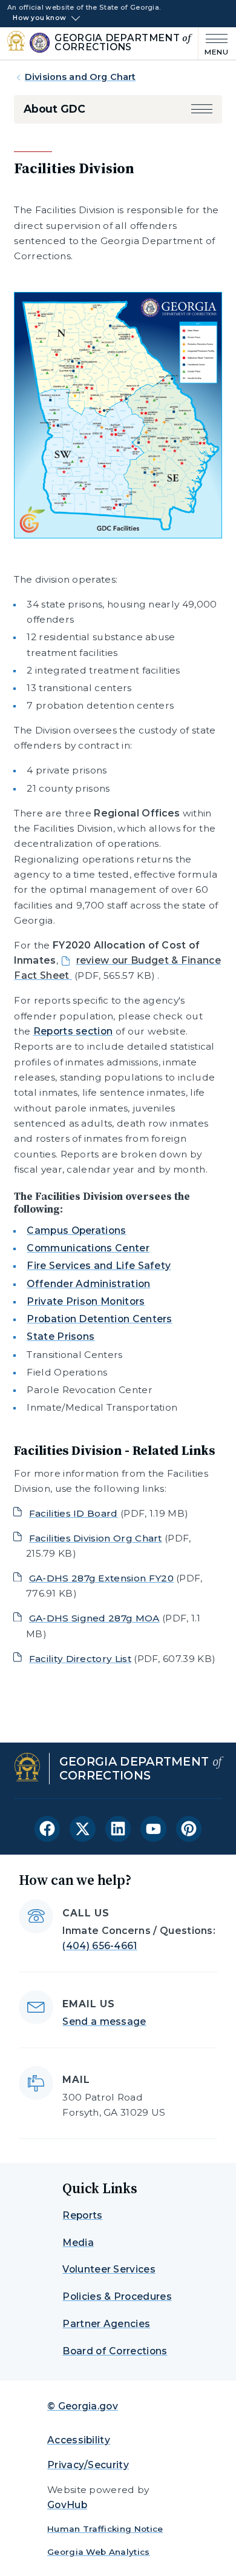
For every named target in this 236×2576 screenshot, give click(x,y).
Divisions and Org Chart (80, 77)
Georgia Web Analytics (99, 2552)
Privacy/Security (88, 2465)
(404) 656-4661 (100, 1946)
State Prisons (61, 1336)
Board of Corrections (115, 2351)
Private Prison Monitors (86, 1301)
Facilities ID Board (74, 1513)
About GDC (54, 109)
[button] (202, 109)
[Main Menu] (214, 43)
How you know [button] (39, 18)
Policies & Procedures (117, 2296)
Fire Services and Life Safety (99, 1266)
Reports (82, 2215)
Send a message (104, 2021)
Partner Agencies (106, 2324)
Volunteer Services (109, 2269)
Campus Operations (76, 1230)
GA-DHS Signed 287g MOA (94, 1618)
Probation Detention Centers (99, 1319)
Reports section (73, 1031)
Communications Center (88, 1248)
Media (78, 2243)
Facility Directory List (80, 1659)
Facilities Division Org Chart (96, 1538)
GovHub (67, 2505)
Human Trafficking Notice (105, 2529)
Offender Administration (88, 1284)
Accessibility (79, 2440)
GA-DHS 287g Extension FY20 (101, 1578)
